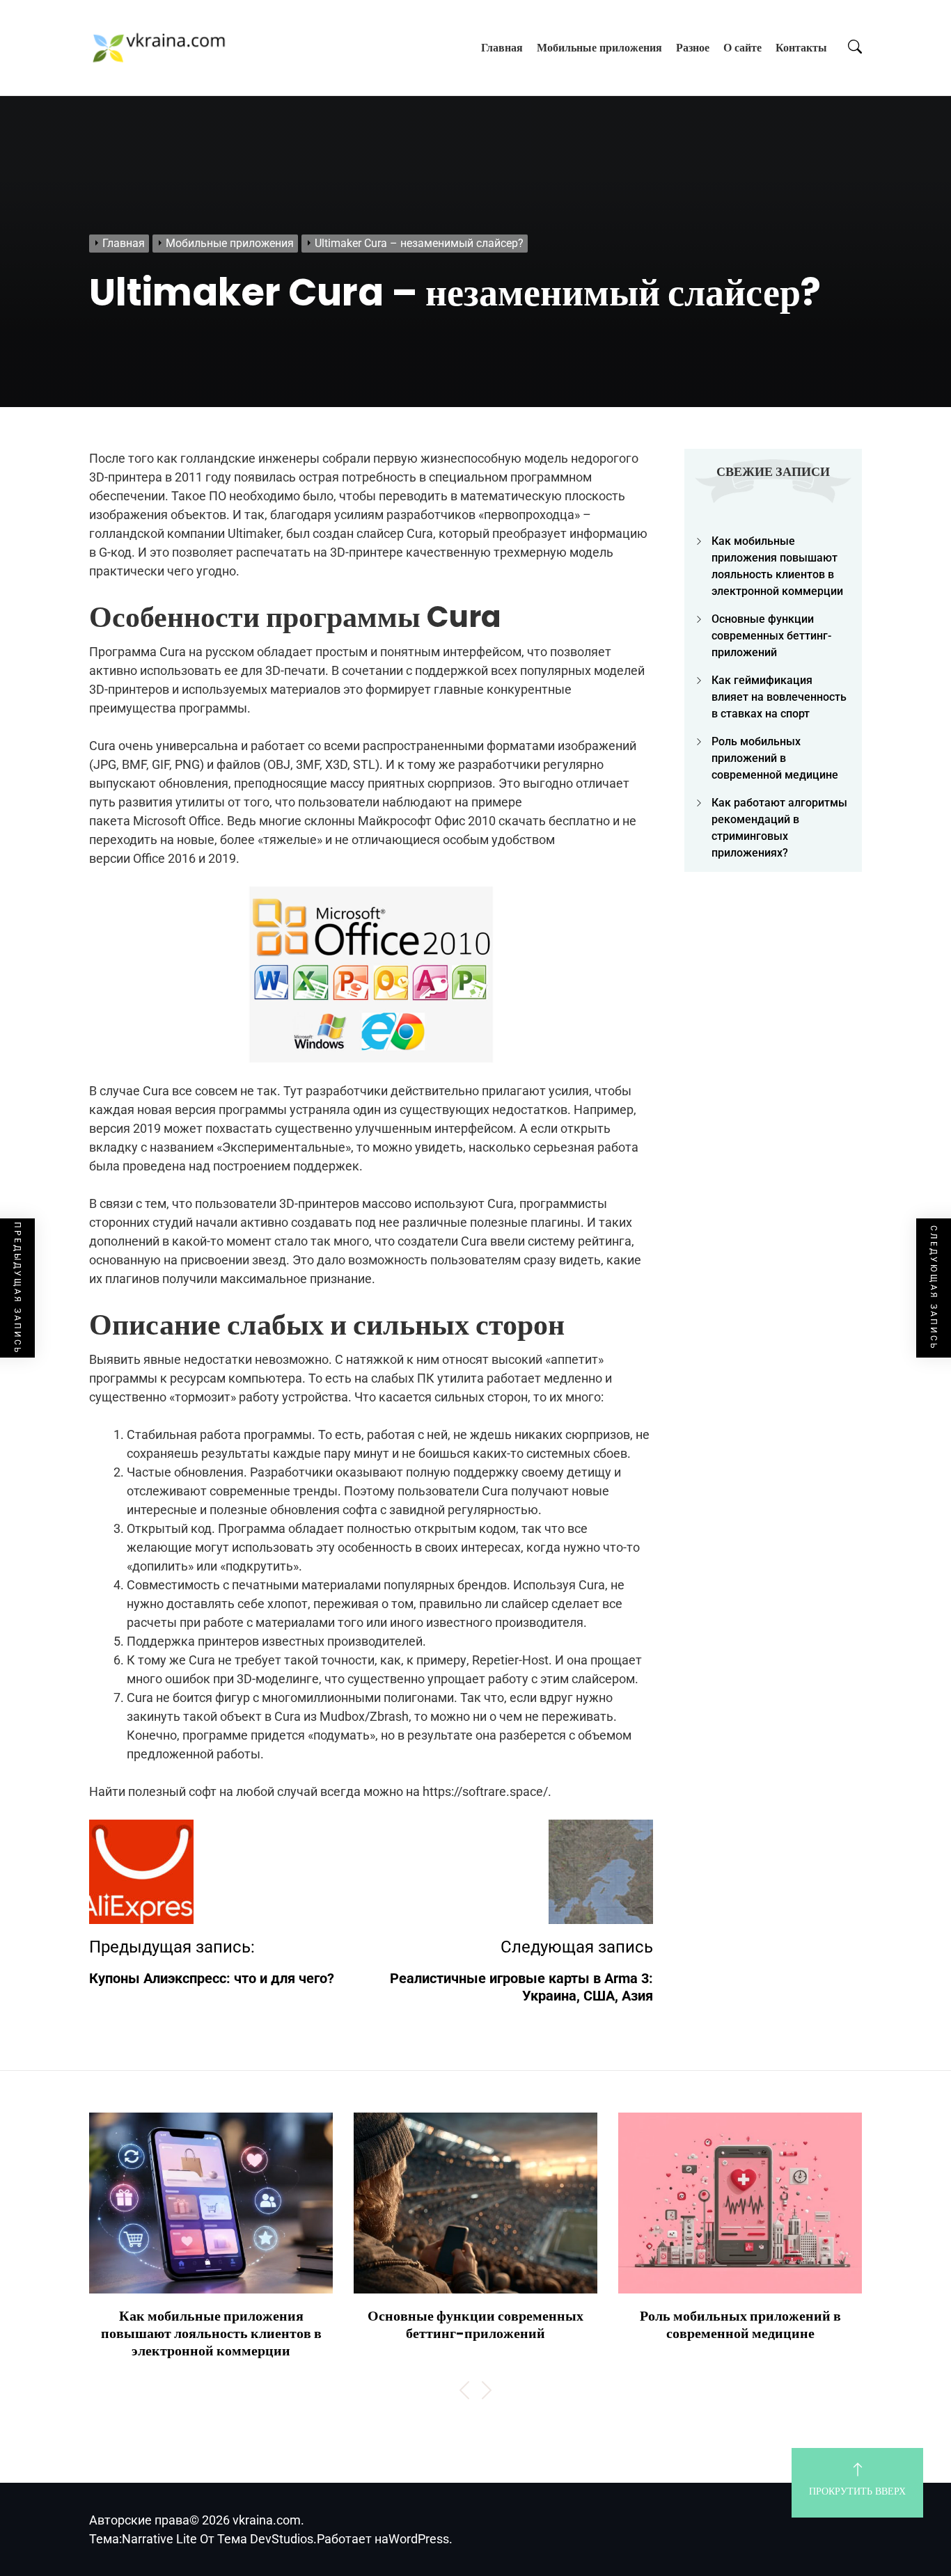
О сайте (742, 48)
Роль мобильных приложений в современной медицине (775, 758)
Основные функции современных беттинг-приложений (771, 636)
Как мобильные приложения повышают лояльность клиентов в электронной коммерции (211, 2333)
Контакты (801, 48)
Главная (502, 48)
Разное (693, 48)
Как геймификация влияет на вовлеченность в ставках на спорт (779, 697)
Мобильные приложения (599, 48)
